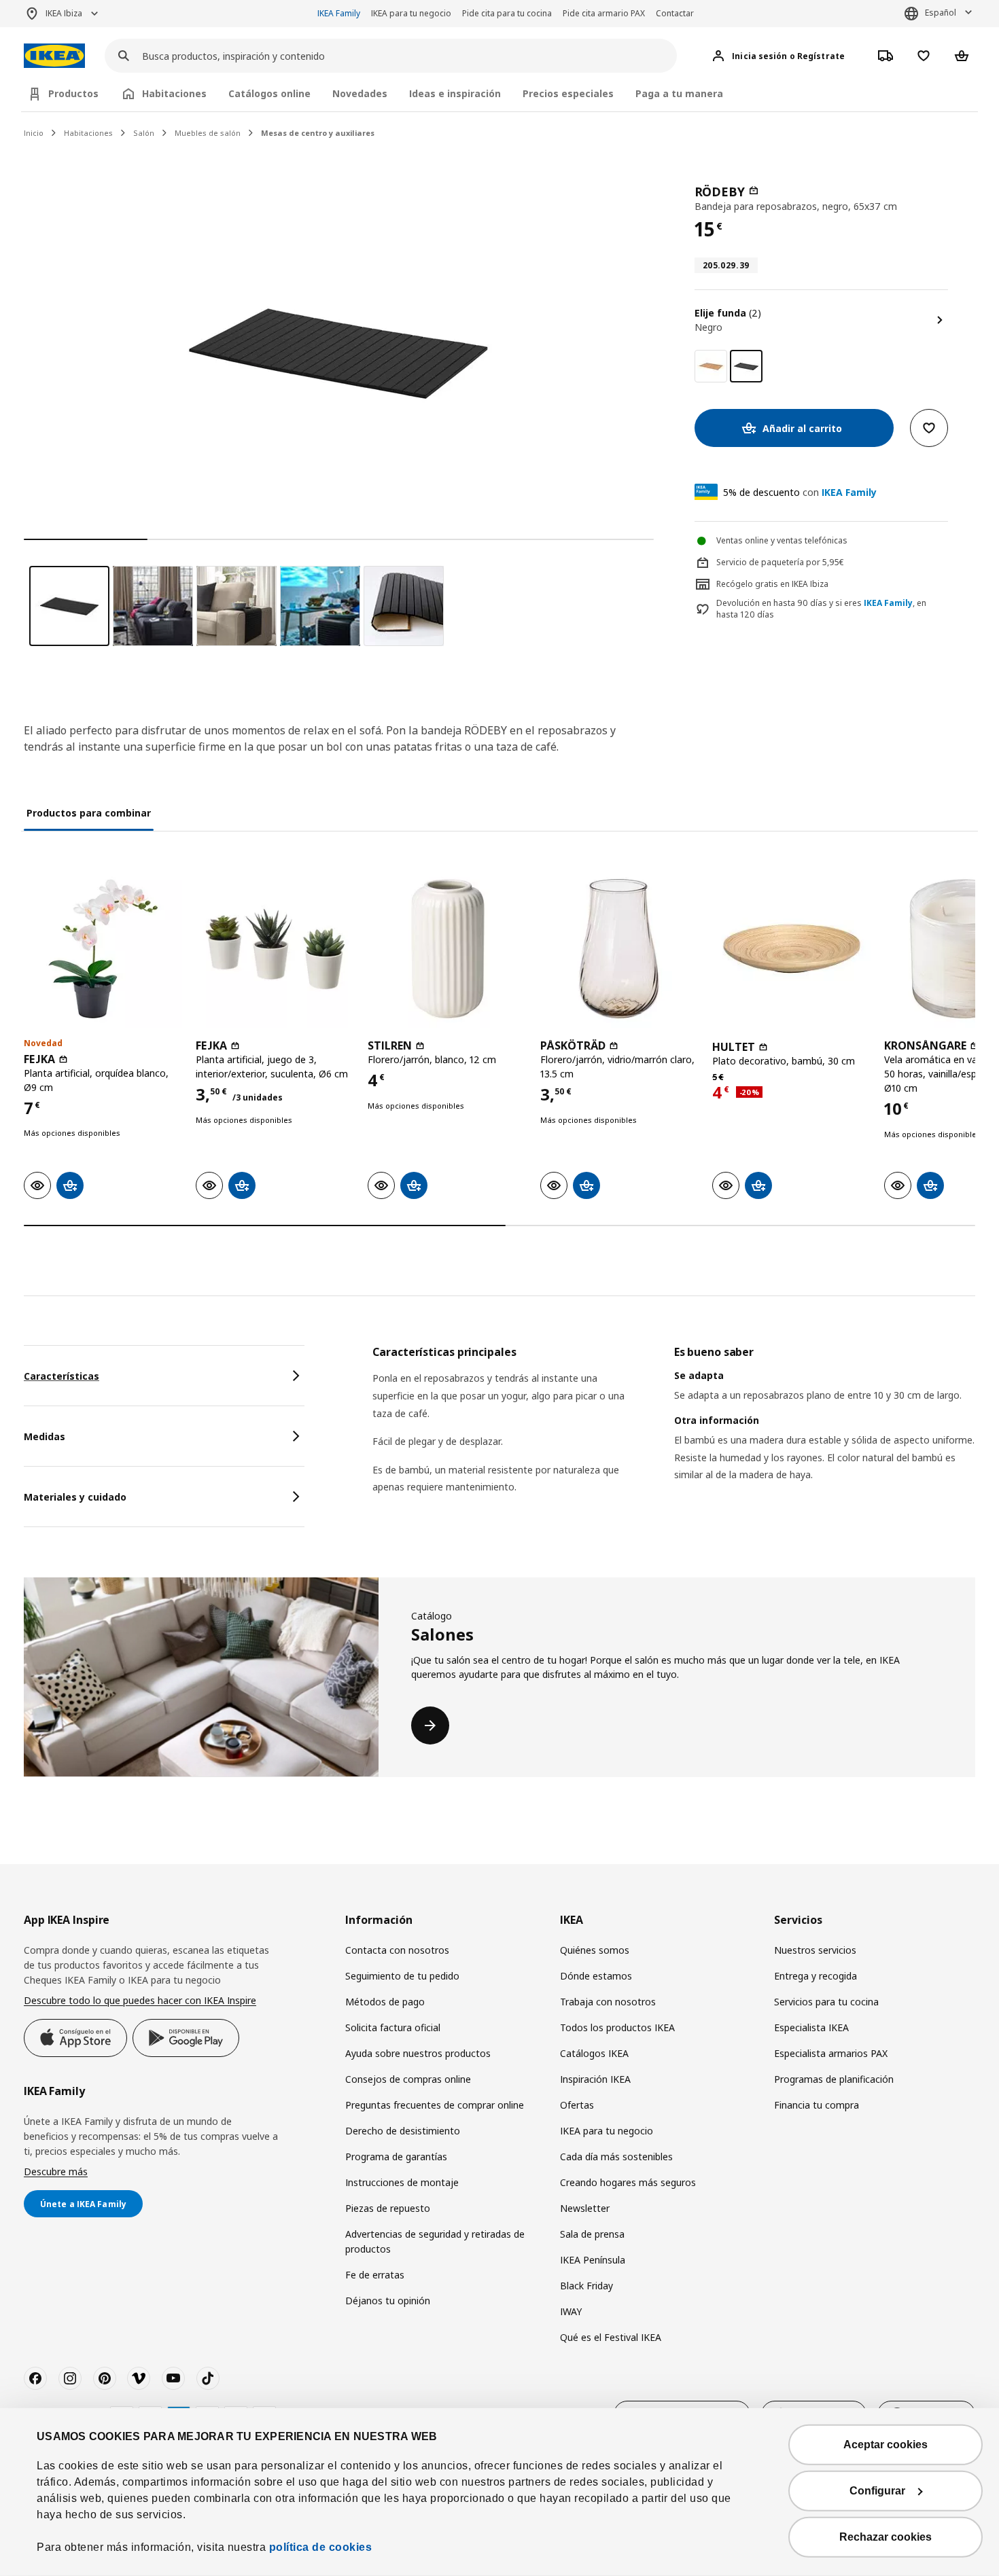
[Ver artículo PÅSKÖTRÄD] (619, 949)
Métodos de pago (385, 2002)
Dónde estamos (596, 1976)
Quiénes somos (595, 1950)
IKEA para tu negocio (411, 13)
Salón (144, 133)
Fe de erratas (375, 2275)
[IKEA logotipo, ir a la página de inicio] (54, 56)
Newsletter (585, 2208)
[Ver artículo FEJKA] (103, 949)
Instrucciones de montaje (402, 2182)
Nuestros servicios (815, 1950)
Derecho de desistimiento (403, 2131)
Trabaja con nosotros (608, 2002)
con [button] (800, 492)
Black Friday (586, 2286)
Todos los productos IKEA (617, 2027)
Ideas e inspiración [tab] (455, 93)
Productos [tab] (73, 93)
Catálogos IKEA (594, 2053)
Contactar (675, 13)
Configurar (877, 2491)
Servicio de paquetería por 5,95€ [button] (780, 562)
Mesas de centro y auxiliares (318, 133)
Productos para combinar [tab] (89, 813)
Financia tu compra (817, 2105)
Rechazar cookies (886, 2537)
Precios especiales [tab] (568, 93)
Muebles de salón (208, 133)
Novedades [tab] (360, 93)
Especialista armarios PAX (831, 2053)
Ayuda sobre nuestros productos (418, 2053)
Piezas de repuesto (388, 2208)
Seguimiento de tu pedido (402, 1976)
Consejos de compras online (408, 2079)
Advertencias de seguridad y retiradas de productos (435, 2241)
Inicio (34, 133)
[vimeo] (139, 2378)
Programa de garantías (396, 2157)
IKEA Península (593, 2260)
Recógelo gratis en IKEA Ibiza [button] (772, 584)
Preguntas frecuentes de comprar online (435, 2105)
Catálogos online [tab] (269, 93)
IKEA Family (339, 13)
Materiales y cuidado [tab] (75, 1497)
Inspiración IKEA (595, 2079)
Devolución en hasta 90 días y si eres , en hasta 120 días (821, 609)
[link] (711, 366)
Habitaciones (88, 133)
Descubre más (56, 2171)
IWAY (571, 2311)
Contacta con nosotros (397, 1950)
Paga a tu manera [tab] (679, 93)
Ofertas (577, 2105)
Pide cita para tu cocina (507, 13)
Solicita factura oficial (393, 2027)
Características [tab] (62, 1376)
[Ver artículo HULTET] (791, 949)
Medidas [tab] (45, 1436)
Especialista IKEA (811, 2027)
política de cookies (321, 2547)
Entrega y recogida (816, 1976)
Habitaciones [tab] (174, 93)
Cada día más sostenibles (616, 2157)
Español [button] (941, 13)
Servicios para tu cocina (826, 2002)
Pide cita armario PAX (604, 13)
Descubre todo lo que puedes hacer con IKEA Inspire (140, 2000)
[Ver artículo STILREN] (447, 949)
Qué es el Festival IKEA (611, 2337)
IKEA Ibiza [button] (64, 13)
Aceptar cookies (886, 2445)
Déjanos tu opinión (388, 2301)
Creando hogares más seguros (628, 2182)
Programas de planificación (834, 2079)
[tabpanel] (674, 1437)
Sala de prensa (592, 2234)
